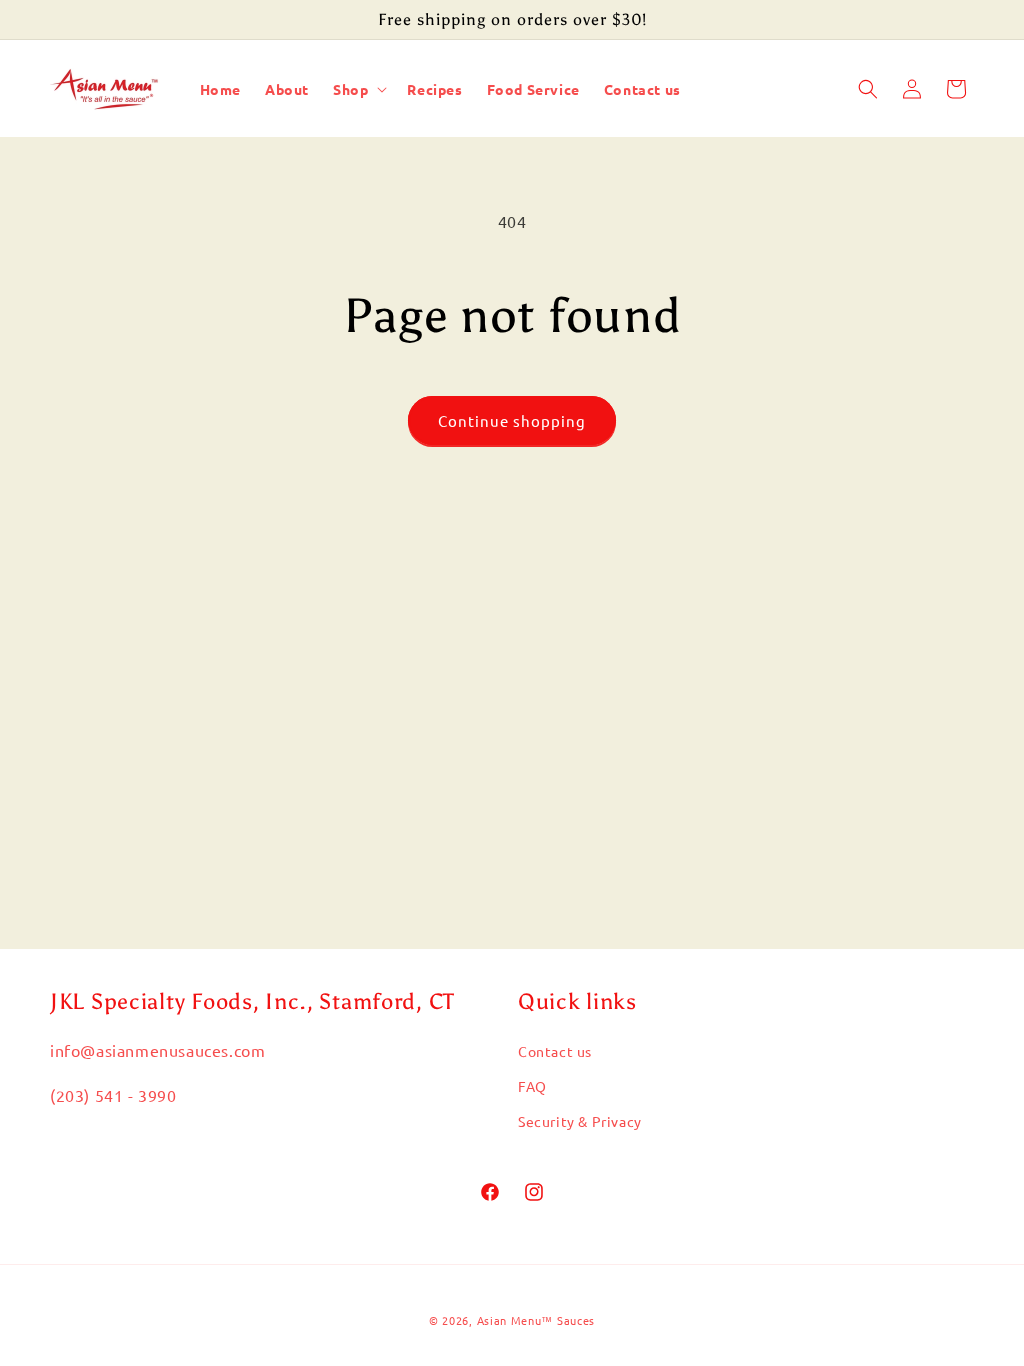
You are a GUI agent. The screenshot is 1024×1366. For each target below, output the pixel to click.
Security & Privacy (580, 1121)
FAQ (532, 1086)
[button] (358, 89)
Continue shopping (512, 420)
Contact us (555, 1051)
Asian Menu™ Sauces (536, 1320)
